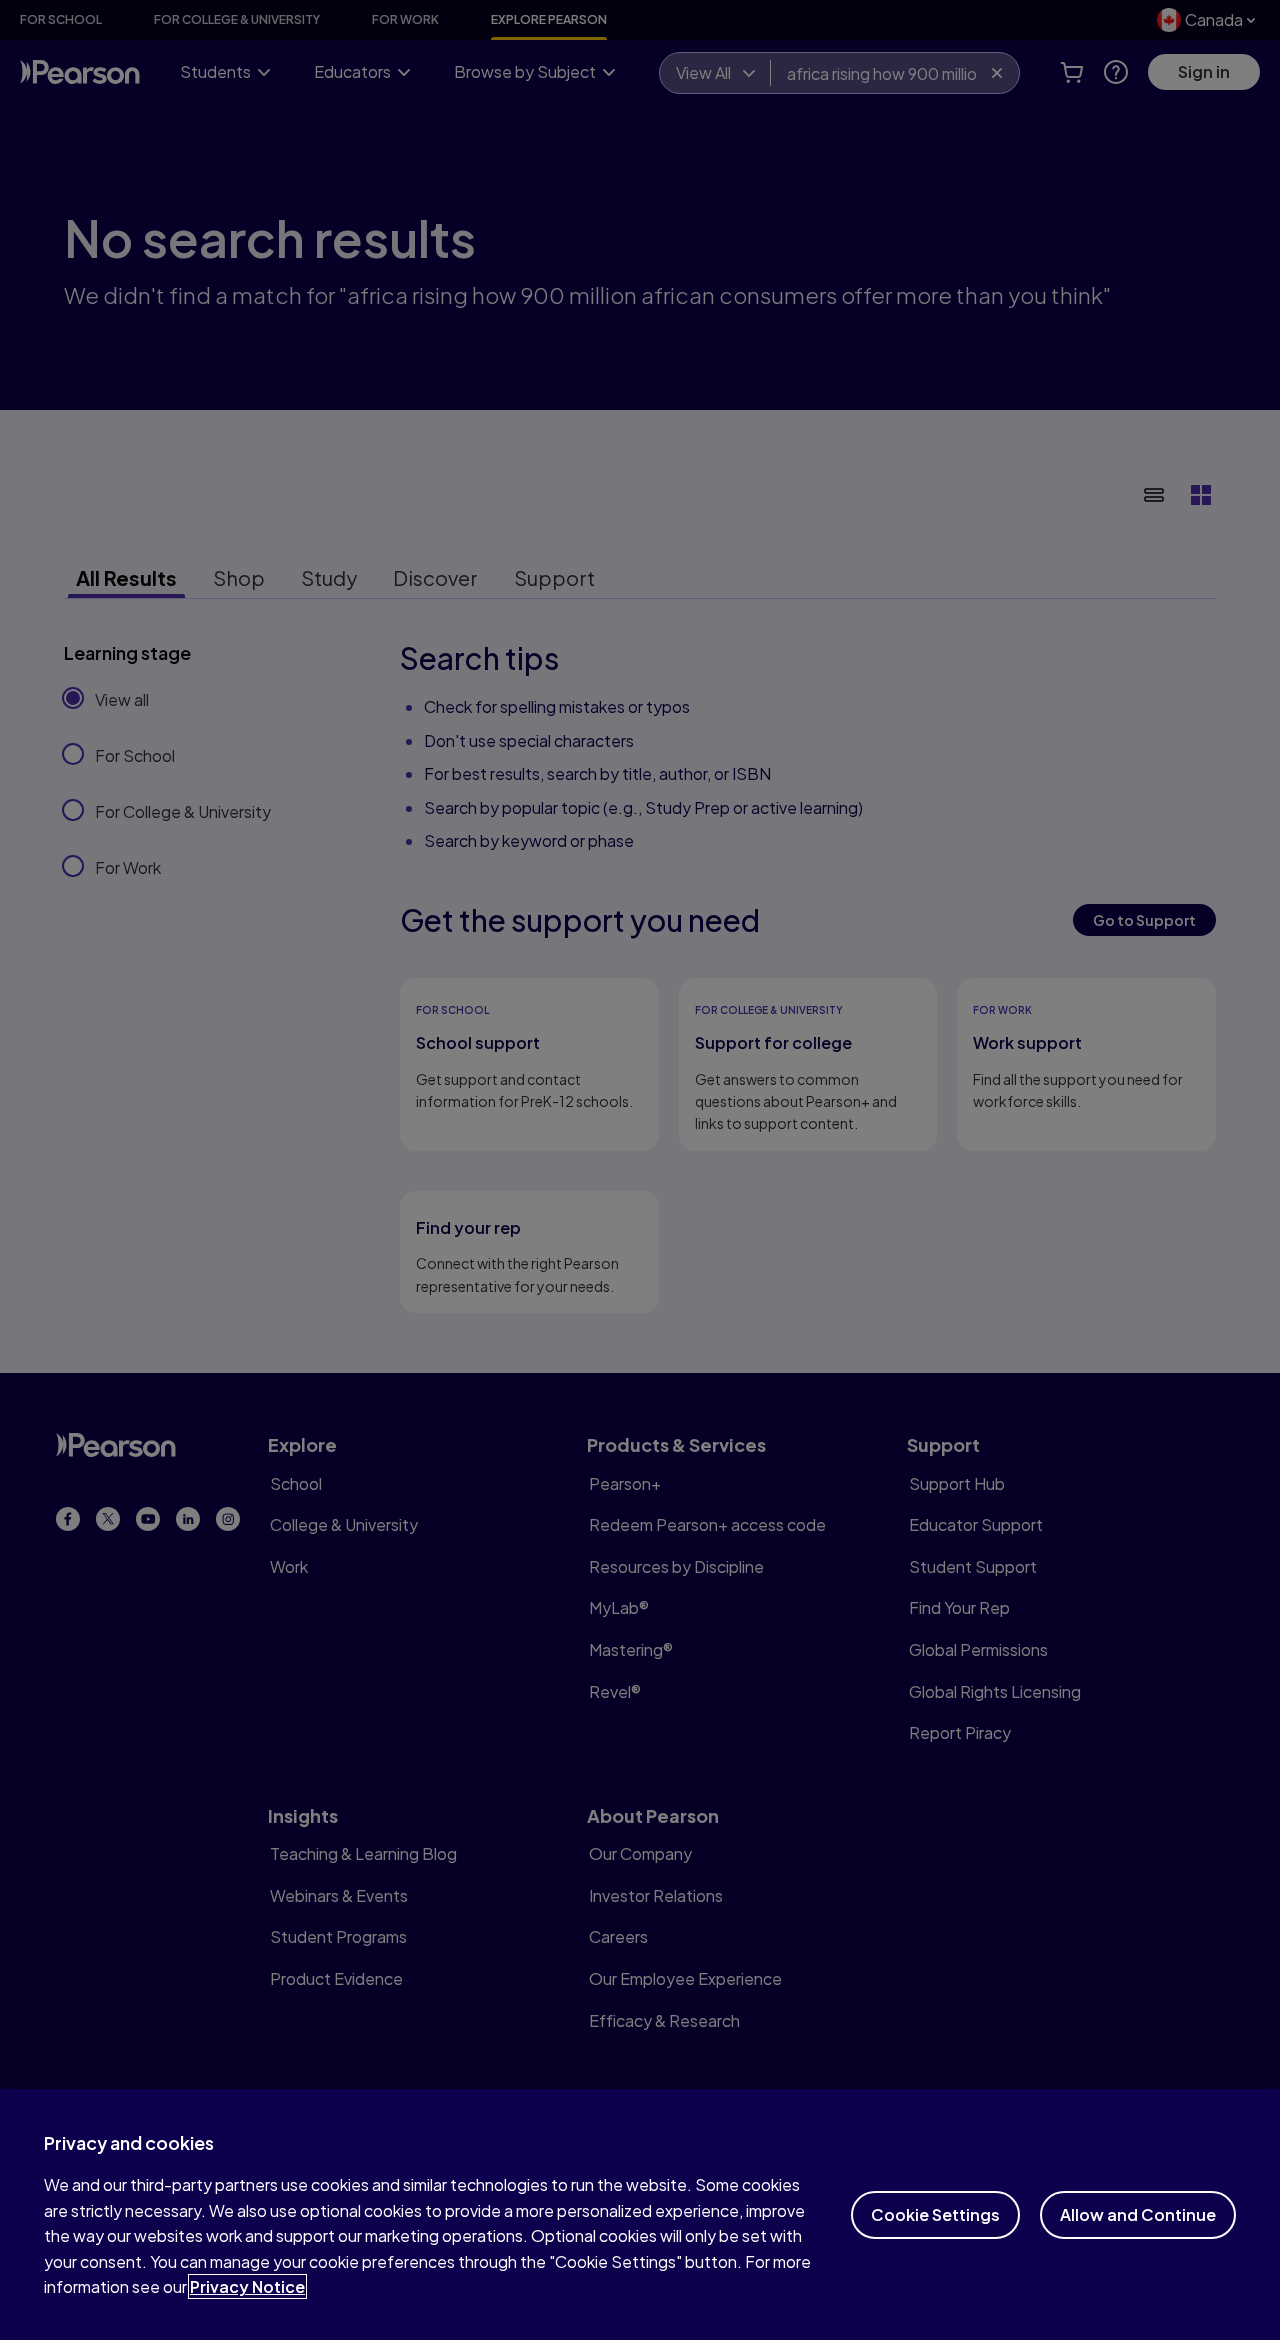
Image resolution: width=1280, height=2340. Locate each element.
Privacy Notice (247, 2286)
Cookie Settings (935, 2214)
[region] (640, 2214)
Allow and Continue (1138, 2214)
